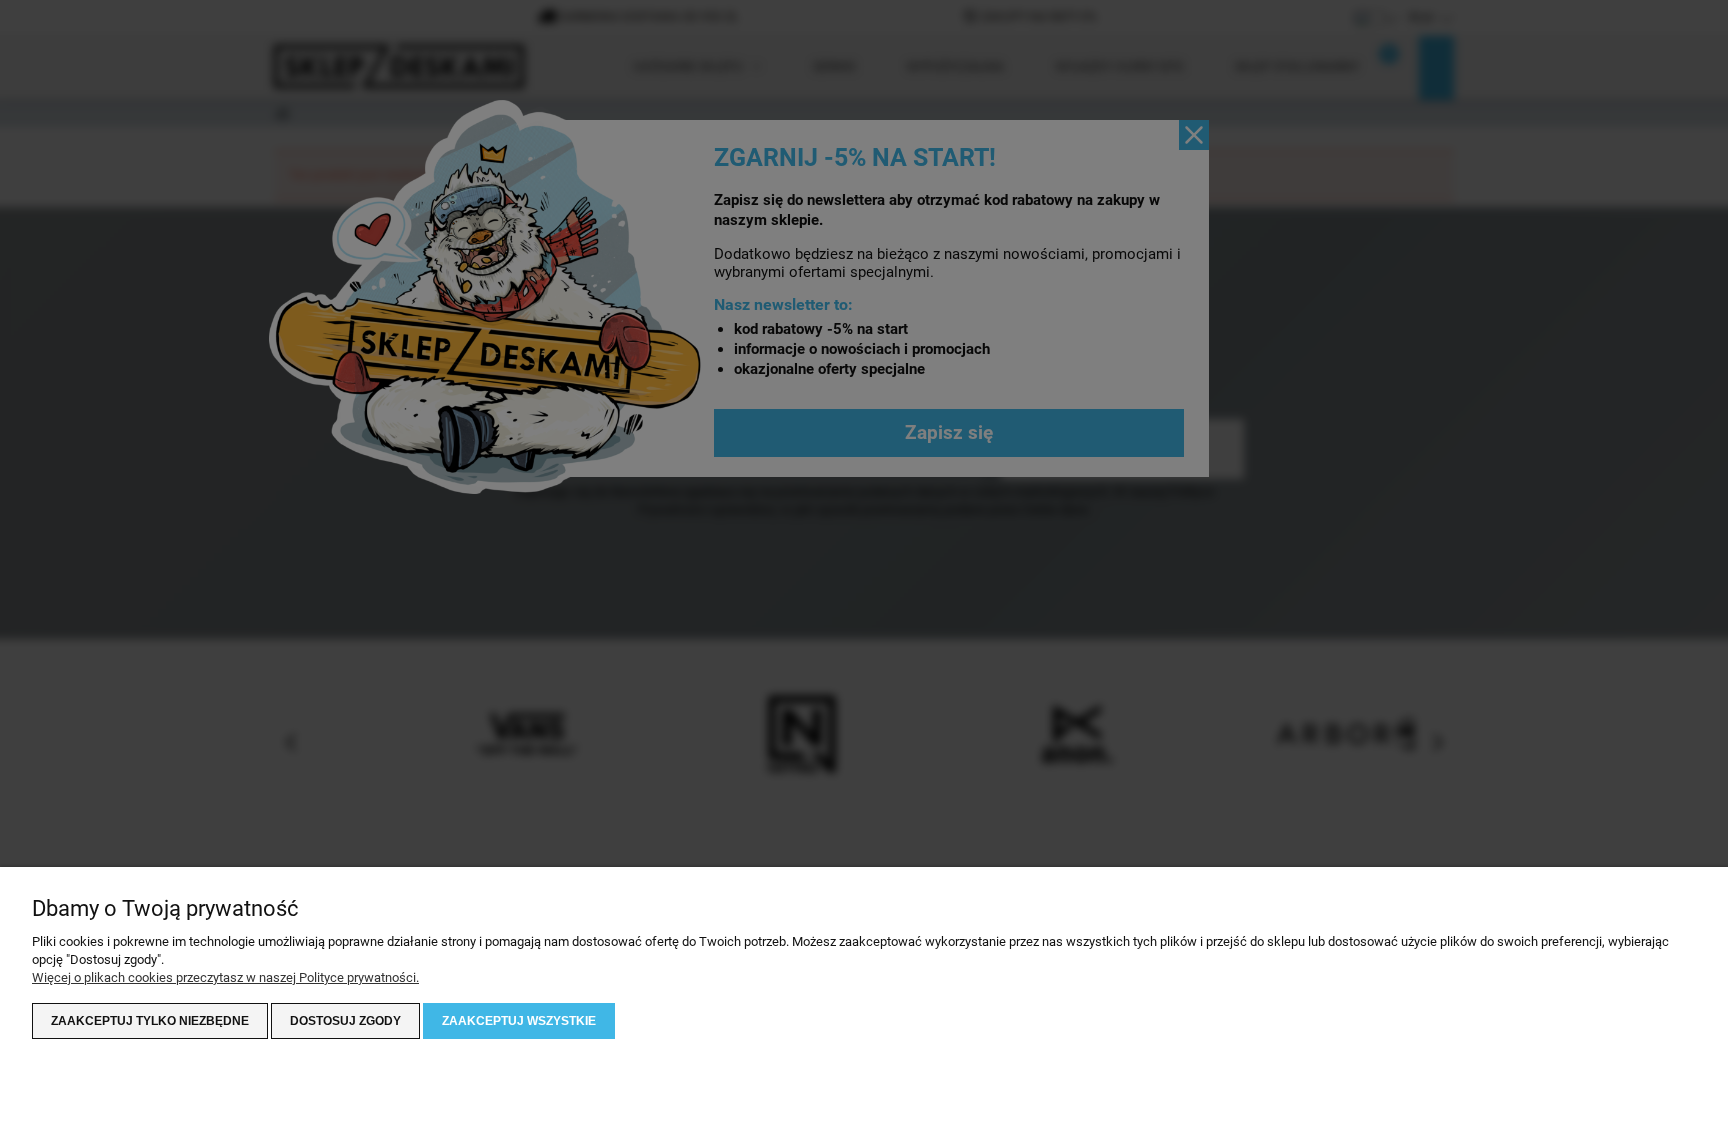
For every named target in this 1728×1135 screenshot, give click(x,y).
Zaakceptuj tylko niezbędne (150, 1021)
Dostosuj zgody (345, 1021)
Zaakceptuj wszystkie (519, 1021)
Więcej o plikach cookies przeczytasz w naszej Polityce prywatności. (225, 977)
